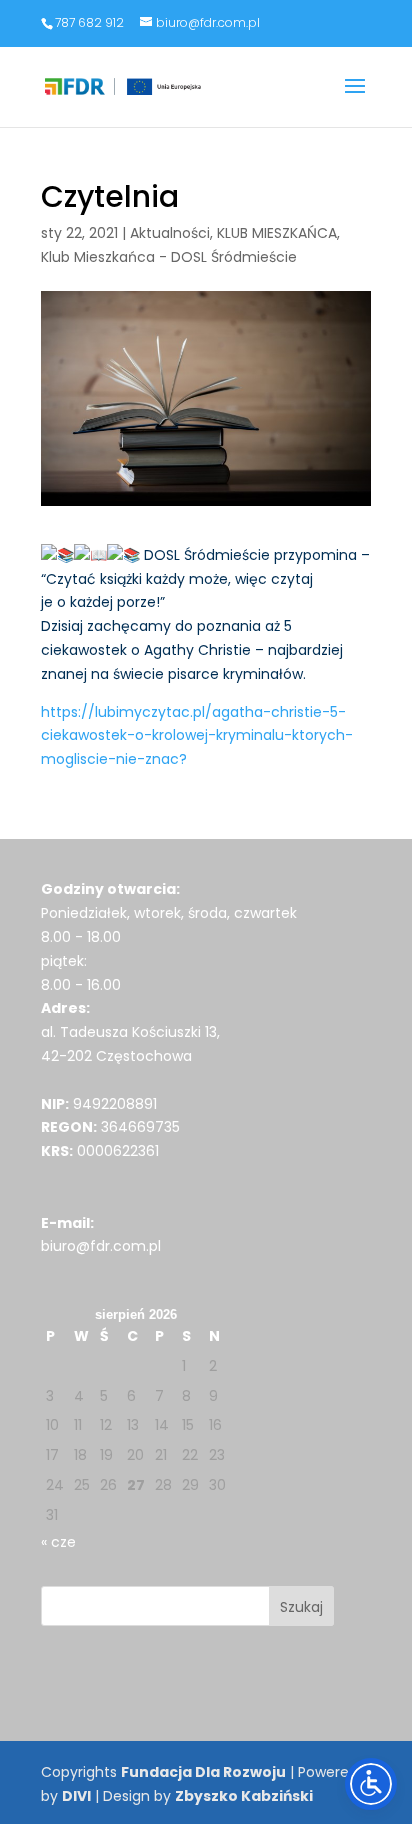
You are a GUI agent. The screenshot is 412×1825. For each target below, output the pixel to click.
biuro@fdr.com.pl (101, 1246)
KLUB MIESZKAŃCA (277, 233)
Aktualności (170, 233)
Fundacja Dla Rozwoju (203, 1772)
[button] (355, 99)
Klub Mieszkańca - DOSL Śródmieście (169, 257)
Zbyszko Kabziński (244, 1796)
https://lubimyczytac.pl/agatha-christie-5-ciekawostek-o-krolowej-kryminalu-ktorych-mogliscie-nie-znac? (197, 736)
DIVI (76, 1796)
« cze (58, 1542)
